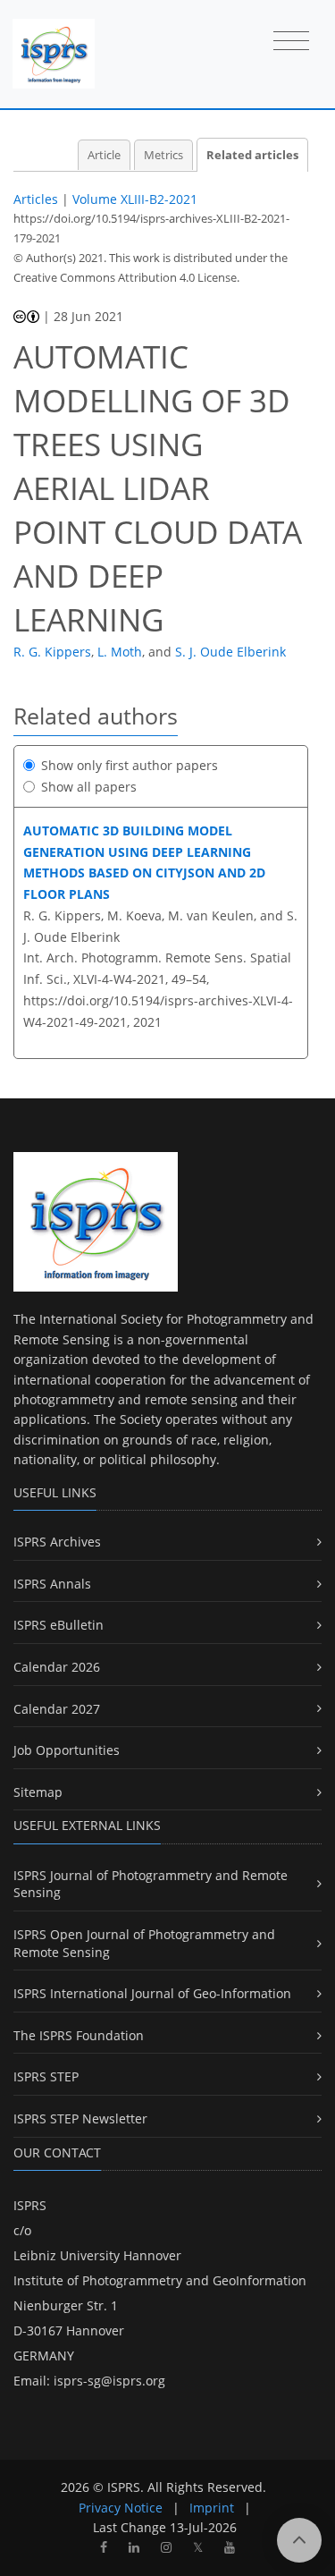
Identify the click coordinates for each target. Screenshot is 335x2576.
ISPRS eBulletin (59, 1625)
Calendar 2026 (57, 1667)
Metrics (163, 155)
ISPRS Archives (57, 1542)
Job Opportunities (67, 1750)
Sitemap (38, 1792)
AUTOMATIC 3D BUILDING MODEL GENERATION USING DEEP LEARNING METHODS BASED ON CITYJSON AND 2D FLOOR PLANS (144, 862)
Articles (36, 199)
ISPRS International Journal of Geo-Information (152, 1993)
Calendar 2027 (57, 1709)
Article (104, 155)
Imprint (212, 2508)
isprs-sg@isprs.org (109, 2381)
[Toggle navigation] (291, 42)
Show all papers (89, 787)
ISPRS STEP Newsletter (80, 2118)
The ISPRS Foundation (79, 2035)
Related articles (252, 155)
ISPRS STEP (46, 2076)
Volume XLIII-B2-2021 (135, 199)
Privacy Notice (121, 2508)
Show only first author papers (130, 765)
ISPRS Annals (52, 1584)
